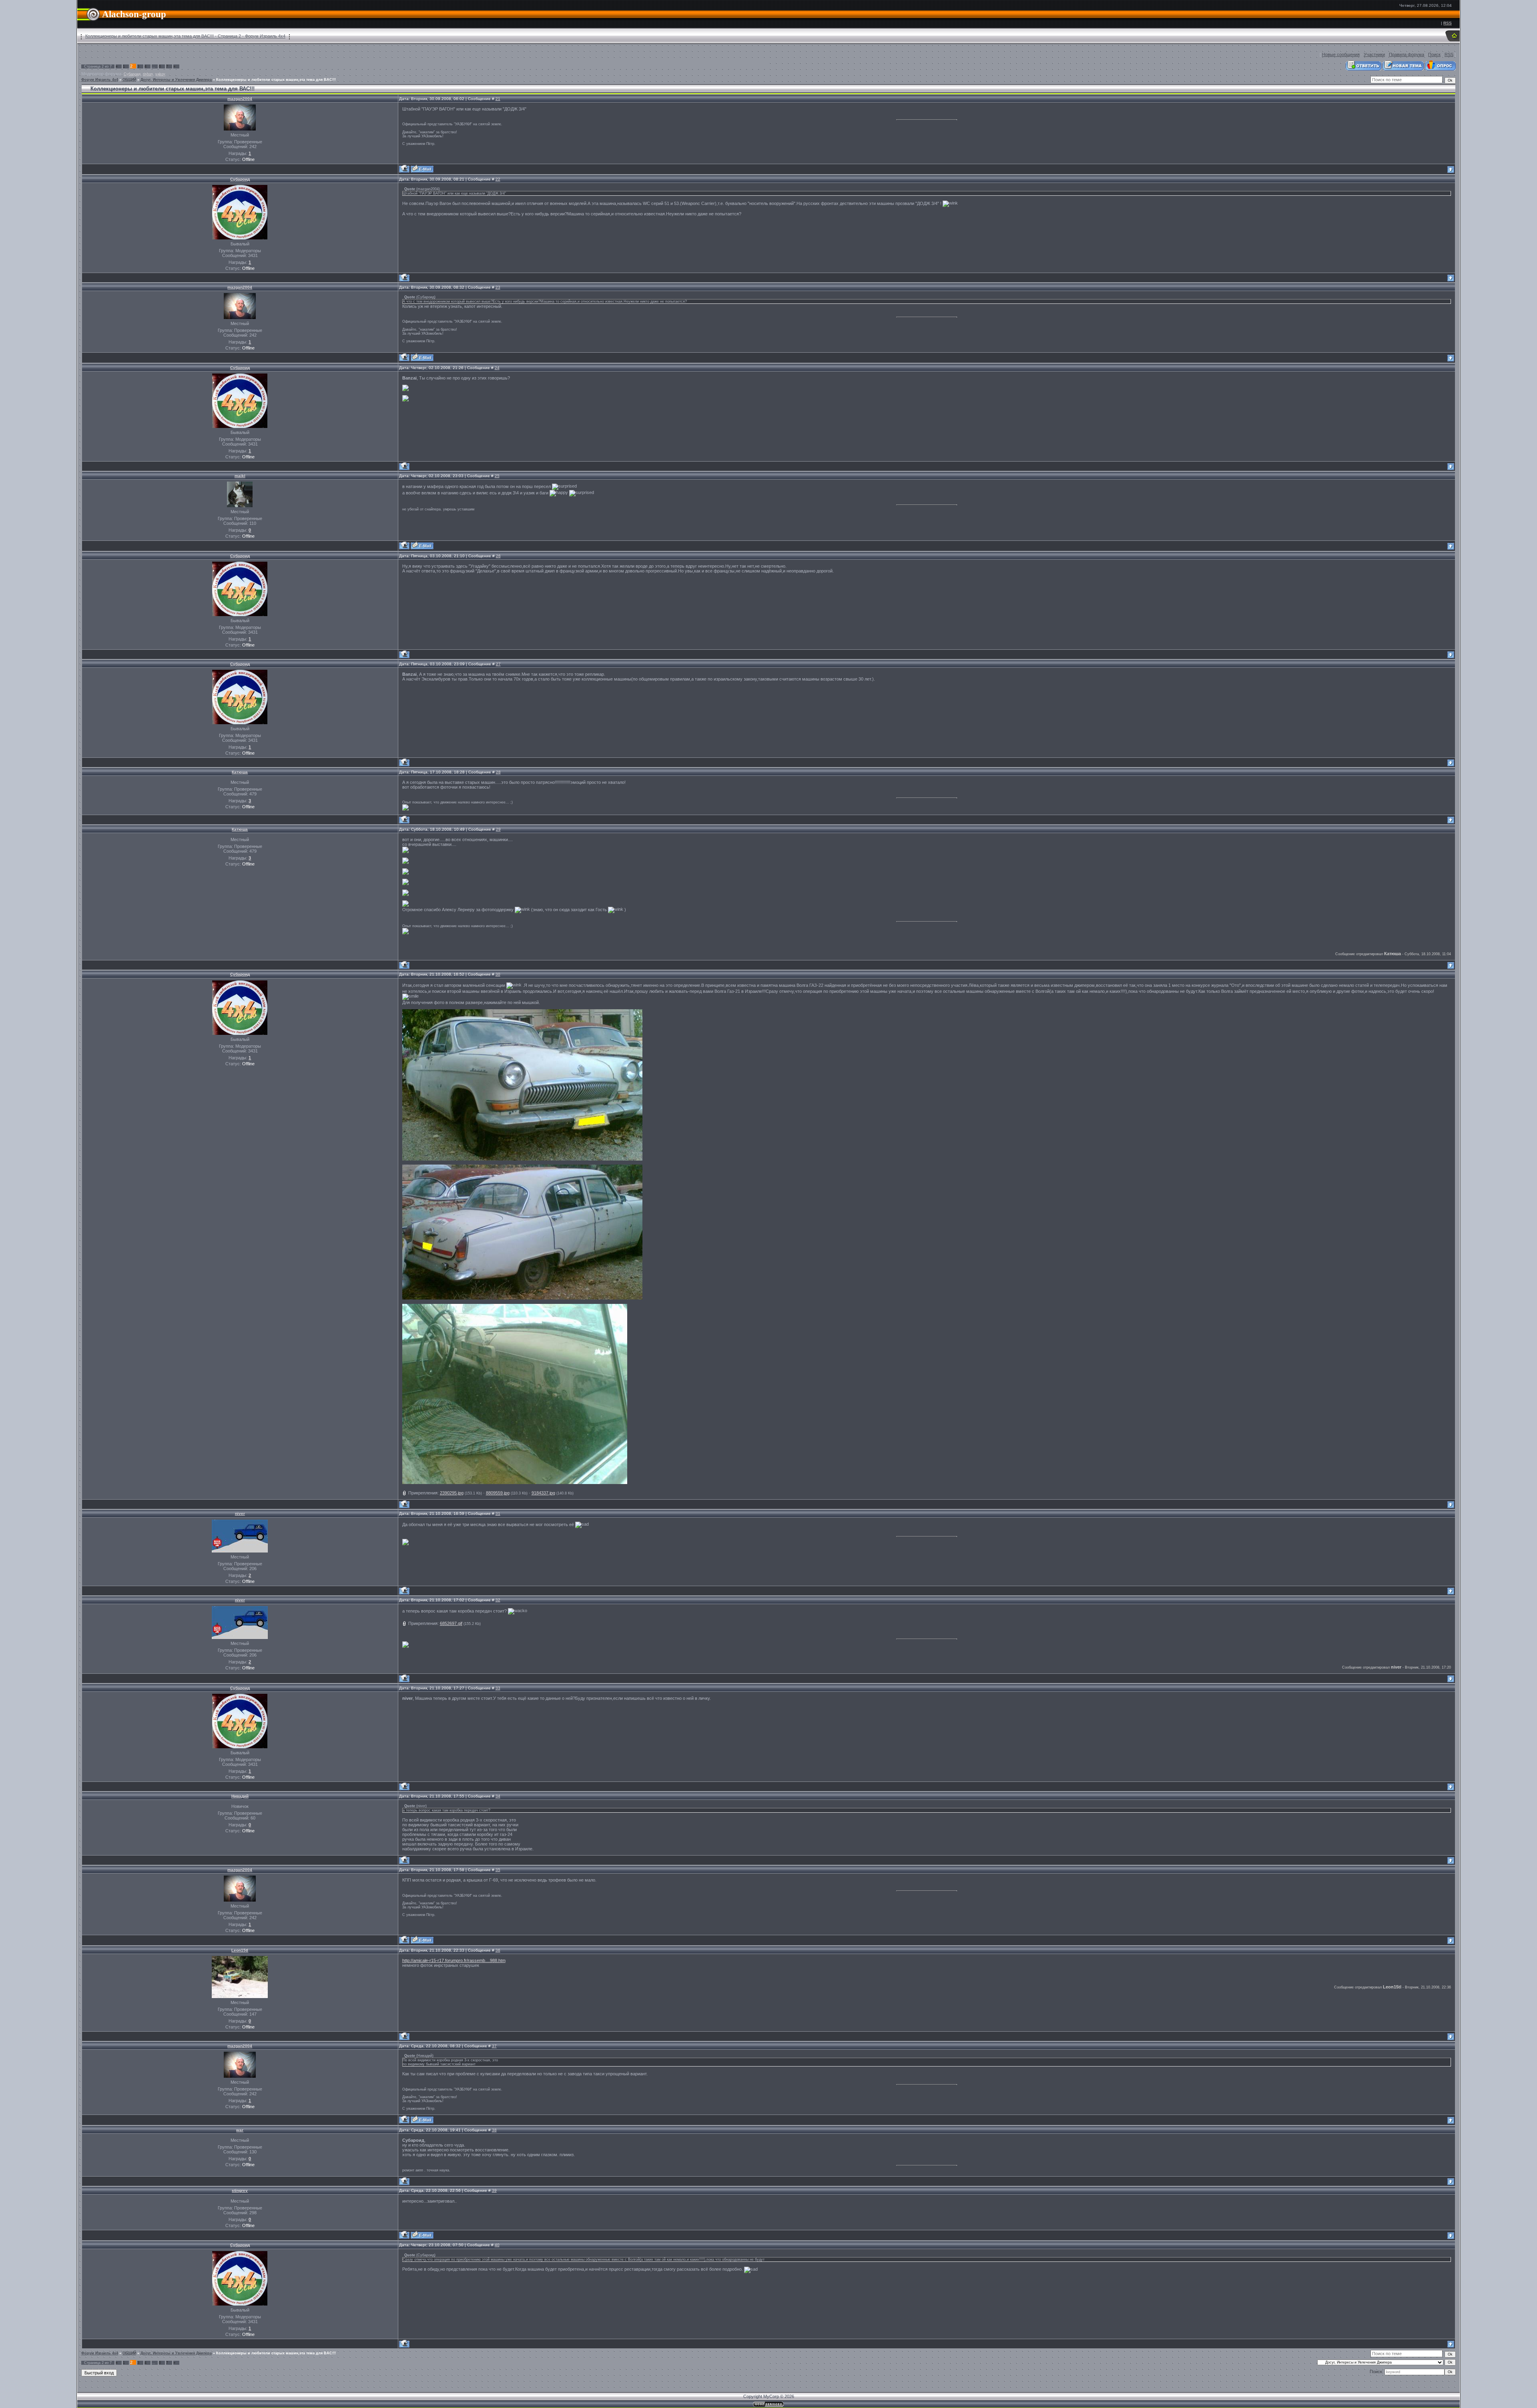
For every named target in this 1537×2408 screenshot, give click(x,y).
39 (494, 2190)
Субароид (132, 74)
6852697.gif (451, 1623)
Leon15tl (240, 1950)
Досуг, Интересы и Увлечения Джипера (176, 80)
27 (498, 664)
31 (498, 1513)
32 (498, 1600)
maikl (240, 476)
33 (498, 1688)
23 (498, 287)
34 (498, 1796)
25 (497, 476)
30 (498, 974)
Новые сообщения (1341, 54)
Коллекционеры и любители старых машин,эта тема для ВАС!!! (276, 80)
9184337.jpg (543, 1493)
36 (498, 1950)
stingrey (240, 2190)
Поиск (1434, 54)
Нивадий (240, 1796)
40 (497, 2245)
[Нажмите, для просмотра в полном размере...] (522, 1159)
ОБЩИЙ (129, 80)
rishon (148, 74)
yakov (160, 74)
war (240, 2130)
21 (498, 99)
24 (497, 368)
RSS (1448, 23)
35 (498, 1870)
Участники (1374, 54)
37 (494, 2046)
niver (240, 1513)
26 (498, 556)
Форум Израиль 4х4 (100, 80)
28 (498, 772)
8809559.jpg (498, 1493)
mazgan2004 (240, 99)
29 (498, 829)
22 (498, 179)
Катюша (240, 772)
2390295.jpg (452, 1493)
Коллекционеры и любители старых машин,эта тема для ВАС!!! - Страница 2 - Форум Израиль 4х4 (185, 36)
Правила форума (1407, 54)
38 (494, 2130)
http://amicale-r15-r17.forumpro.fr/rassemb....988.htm (454, 1960)
